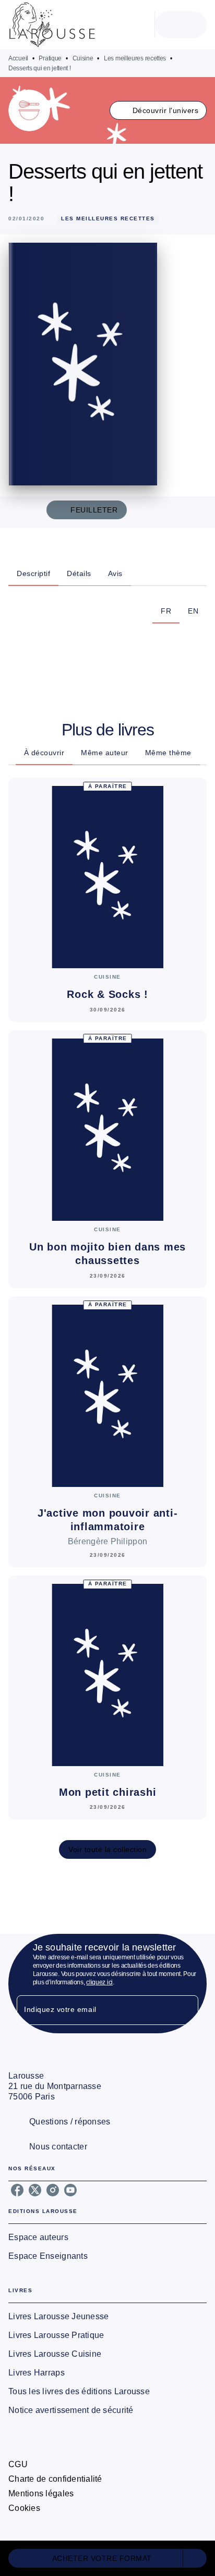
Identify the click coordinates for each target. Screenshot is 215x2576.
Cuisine (83, 58)
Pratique (50, 58)
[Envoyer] (186, 2010)
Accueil (18, 58)
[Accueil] (52, 25)
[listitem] (17, 2190)
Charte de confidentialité (55, 2479)
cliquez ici (99, 1982)
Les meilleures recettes (135, 58)
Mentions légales (41, 2493)
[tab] (33, 573)
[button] (158, 110)
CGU (18, 2464)
